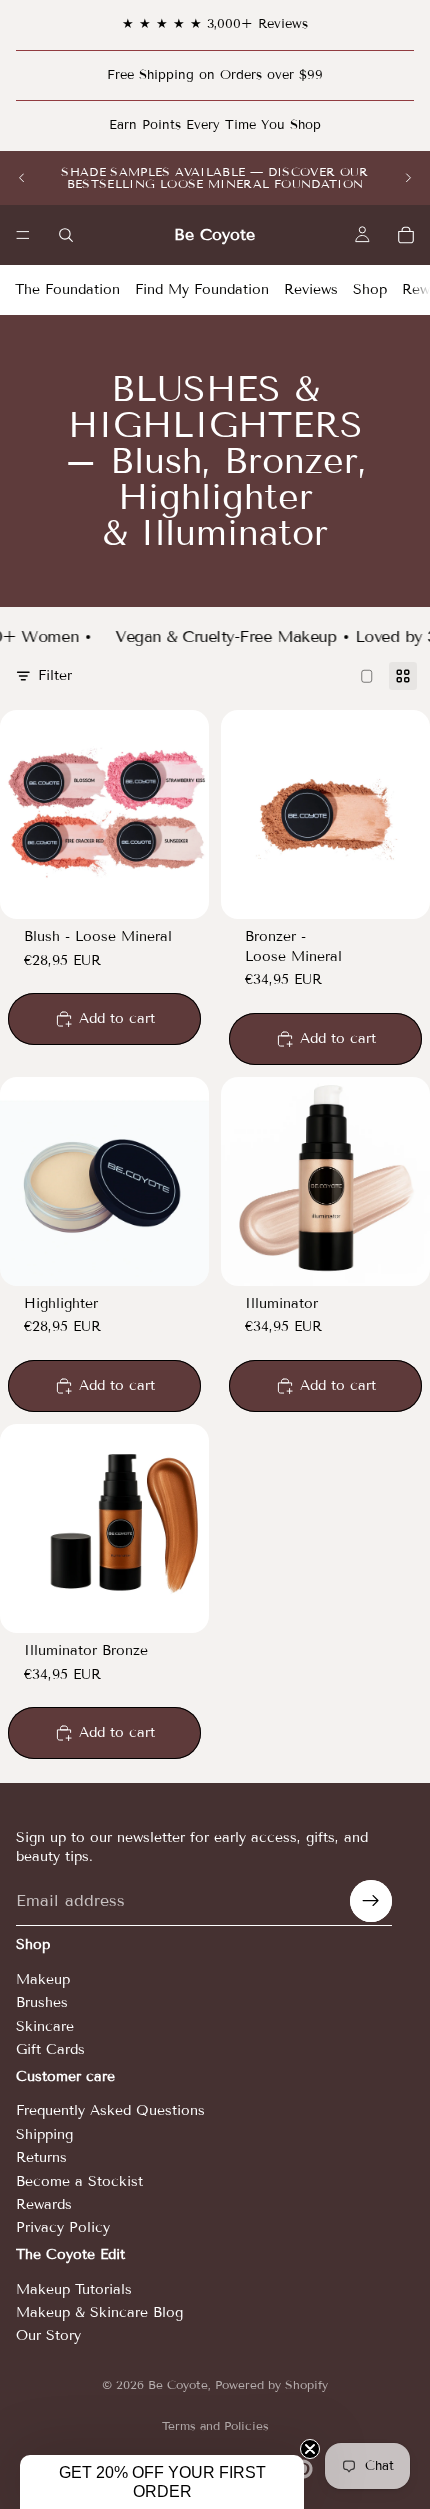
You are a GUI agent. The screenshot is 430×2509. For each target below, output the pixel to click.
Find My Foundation (202, 289)
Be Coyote (178, 2384)
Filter (55, 675)
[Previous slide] (22, 178)
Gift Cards (50, 2049)
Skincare (45, 2026)
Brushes (42, 2003)
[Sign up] (371, 1902)
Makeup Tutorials (74, 2289)
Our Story (48, 2335)
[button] (162, 2482)
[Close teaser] (310, 2449)
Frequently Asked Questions (110, 2111)
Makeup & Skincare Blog (99, 2312)
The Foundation (67, 289)
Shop (370, 289)
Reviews (311, 289)
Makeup (43, 1979)
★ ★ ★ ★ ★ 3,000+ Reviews (215, 24)
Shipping (44, 2134)
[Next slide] (408, 178)
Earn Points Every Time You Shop (215, 125)
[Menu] (23, 235)
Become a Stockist (79, 2181)
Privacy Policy (63, 2228)
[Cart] (406, 235)
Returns (41, 2157)
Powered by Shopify (271, 2384)
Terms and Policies (215, 2425)
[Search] (66, 235)
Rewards (44, 2204)
